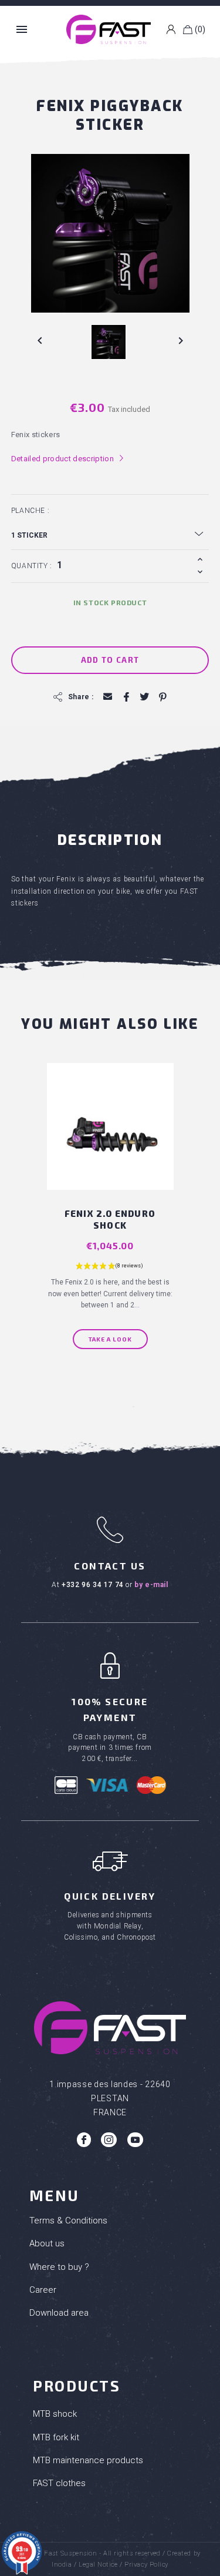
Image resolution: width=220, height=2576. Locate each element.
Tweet (144, 697)
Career (43, 2290)
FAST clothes (59, 2483)
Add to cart (110, 660)
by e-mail (151, 1585)
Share (126, 697)
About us (47, 2243)
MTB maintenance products (88, 2460)
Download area (59, 2313)
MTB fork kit (56, 2437)
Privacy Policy (146, 2565)
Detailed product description (68, 459)
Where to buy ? (59, 2267)
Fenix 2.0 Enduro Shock (110, 1220)
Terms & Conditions (68, 2221)
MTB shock (55, 2414)
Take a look (110, 1339)
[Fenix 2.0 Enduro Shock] (110, 1126)
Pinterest (162, 697)
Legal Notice (98, 2565)
